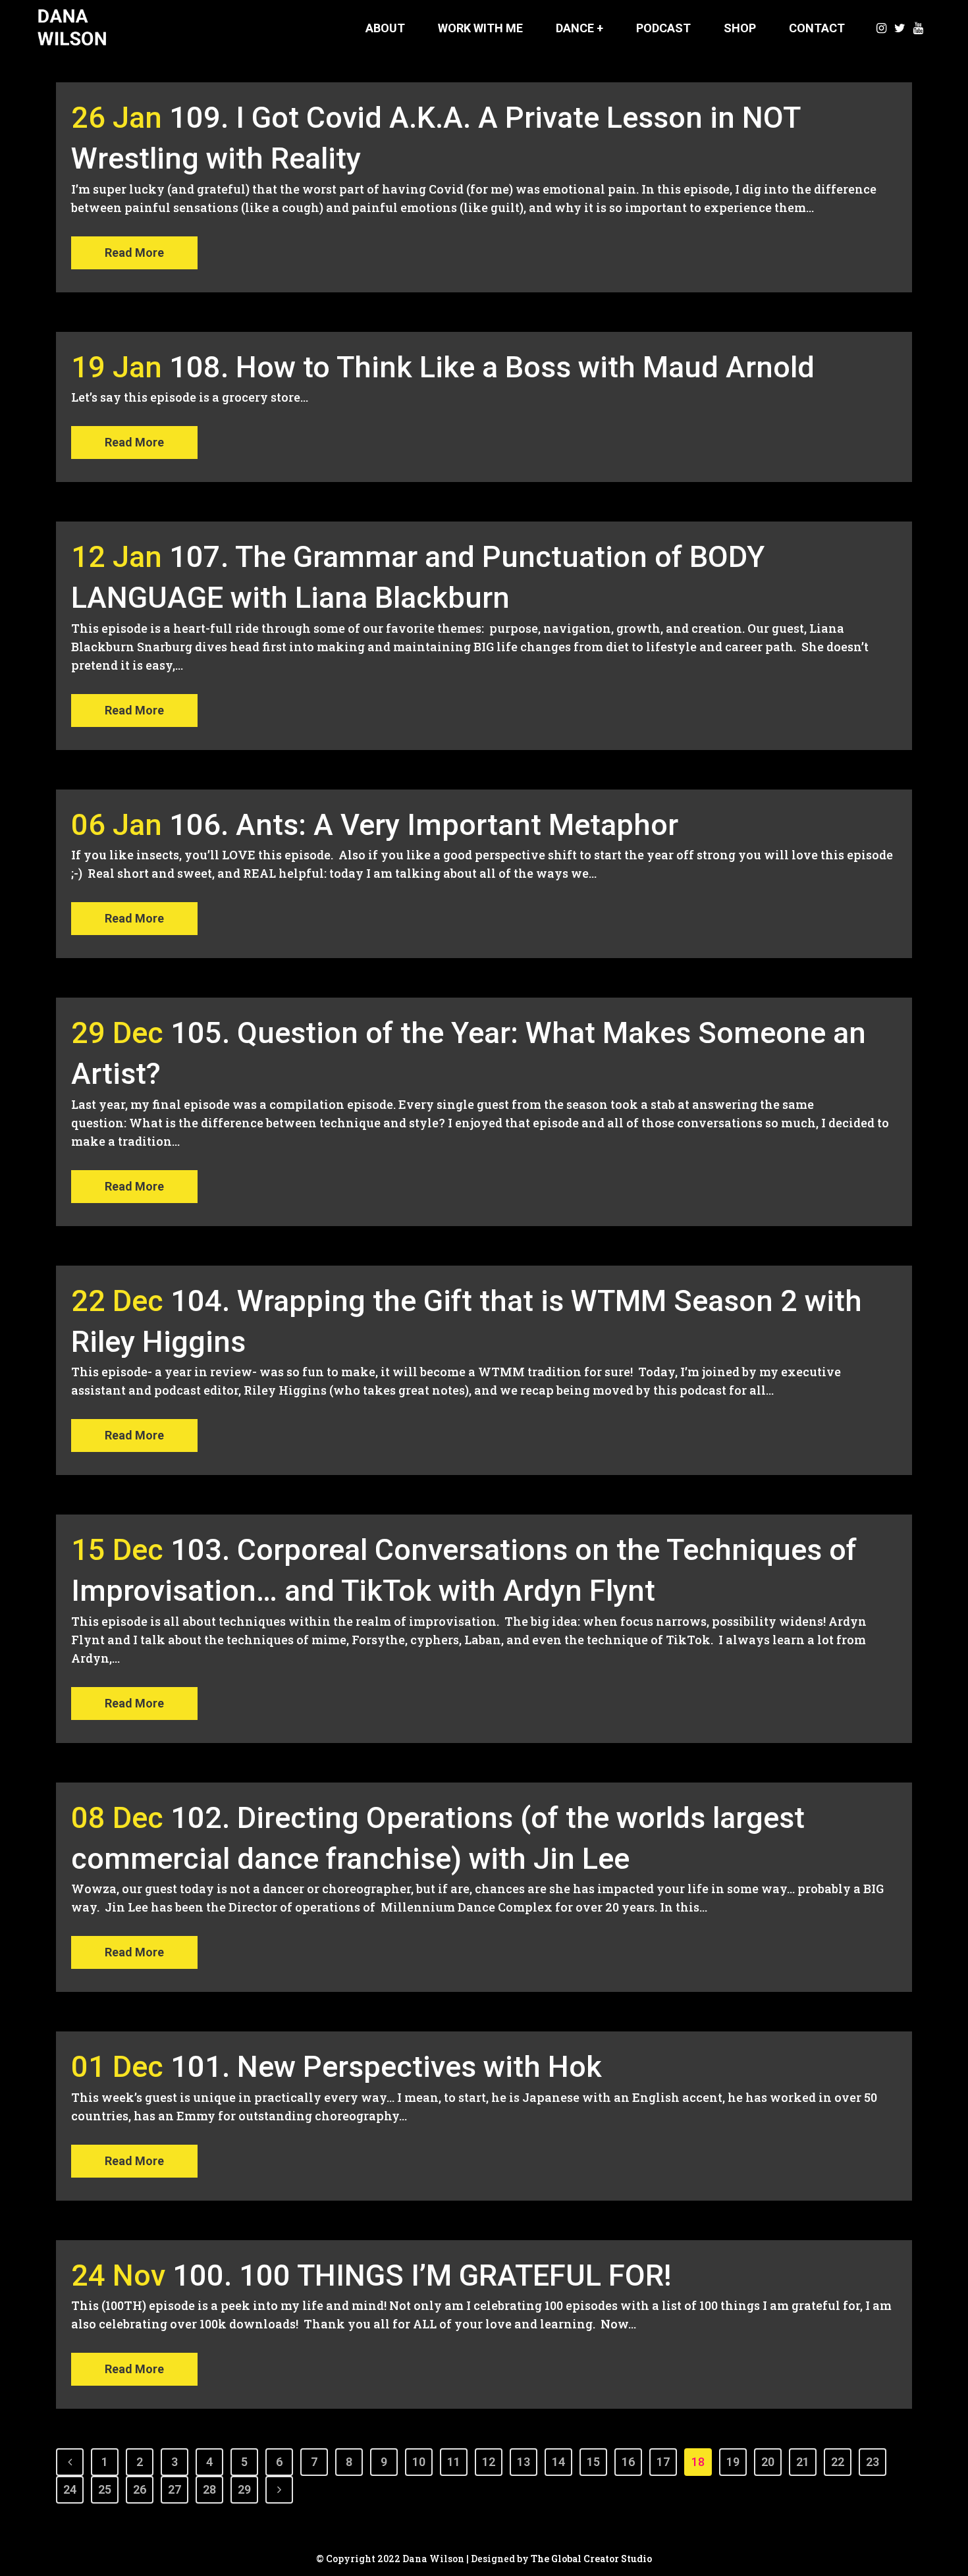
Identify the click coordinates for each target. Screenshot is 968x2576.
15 (593, 2462)
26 (140, 2489)
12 (489, 2462)
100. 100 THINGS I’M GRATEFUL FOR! (422, 2275)
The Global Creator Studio (591, 2559)
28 (209, 2489)
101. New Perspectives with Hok (386, 2067)
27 (175, 2489)
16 (628, 2462)
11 (454, 2462)
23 (873, 2462)
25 (105, 2489)
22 (838, 2462)
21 (803, 2462)
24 (70, 2489)
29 (244, 2489)
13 (524, 2462)
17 (663, 2462)
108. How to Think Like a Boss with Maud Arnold (492, 367)
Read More (134, 253)
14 (558, 2462)
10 (419, 2462)
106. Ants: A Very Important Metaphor (424, 825)
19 (733, 2462)
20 (768, 2462)
